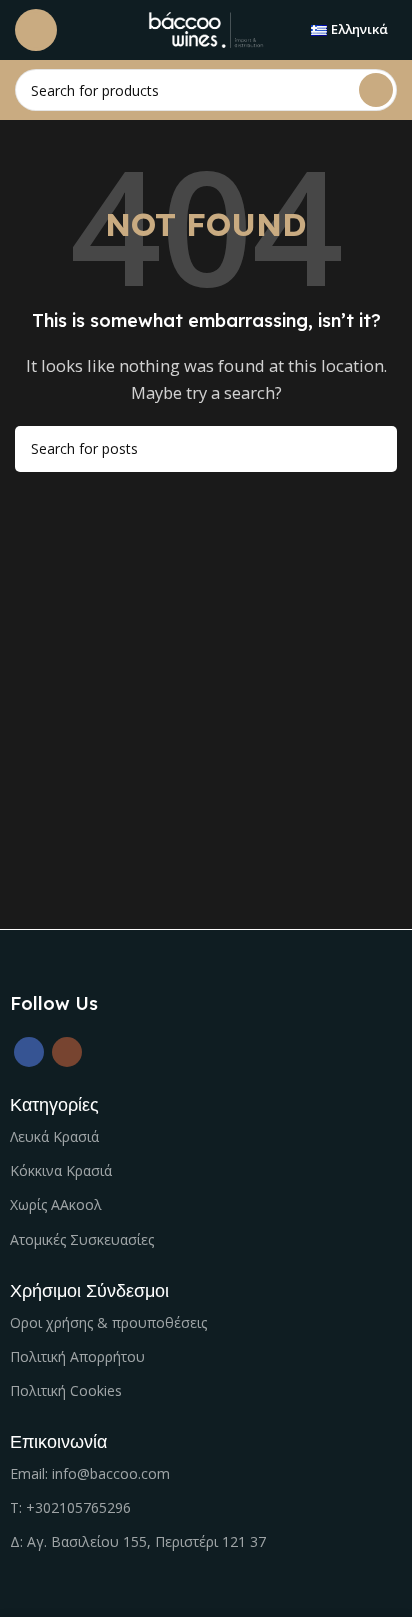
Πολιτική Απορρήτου (77, 1356)
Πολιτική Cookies (66, 1390)
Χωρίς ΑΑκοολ (56, 1204)
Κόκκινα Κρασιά (61, 1170)
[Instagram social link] (67, 1052)
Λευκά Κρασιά (54, 1136)
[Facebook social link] (29, 1052)
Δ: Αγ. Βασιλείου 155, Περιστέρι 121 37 (138, 1541)
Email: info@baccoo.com (90, 1473)
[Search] (376, 90)
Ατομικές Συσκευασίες (82, 1239)
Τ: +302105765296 (70, 1507)
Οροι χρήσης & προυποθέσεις (108, 1322)
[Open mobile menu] (36, 30)
